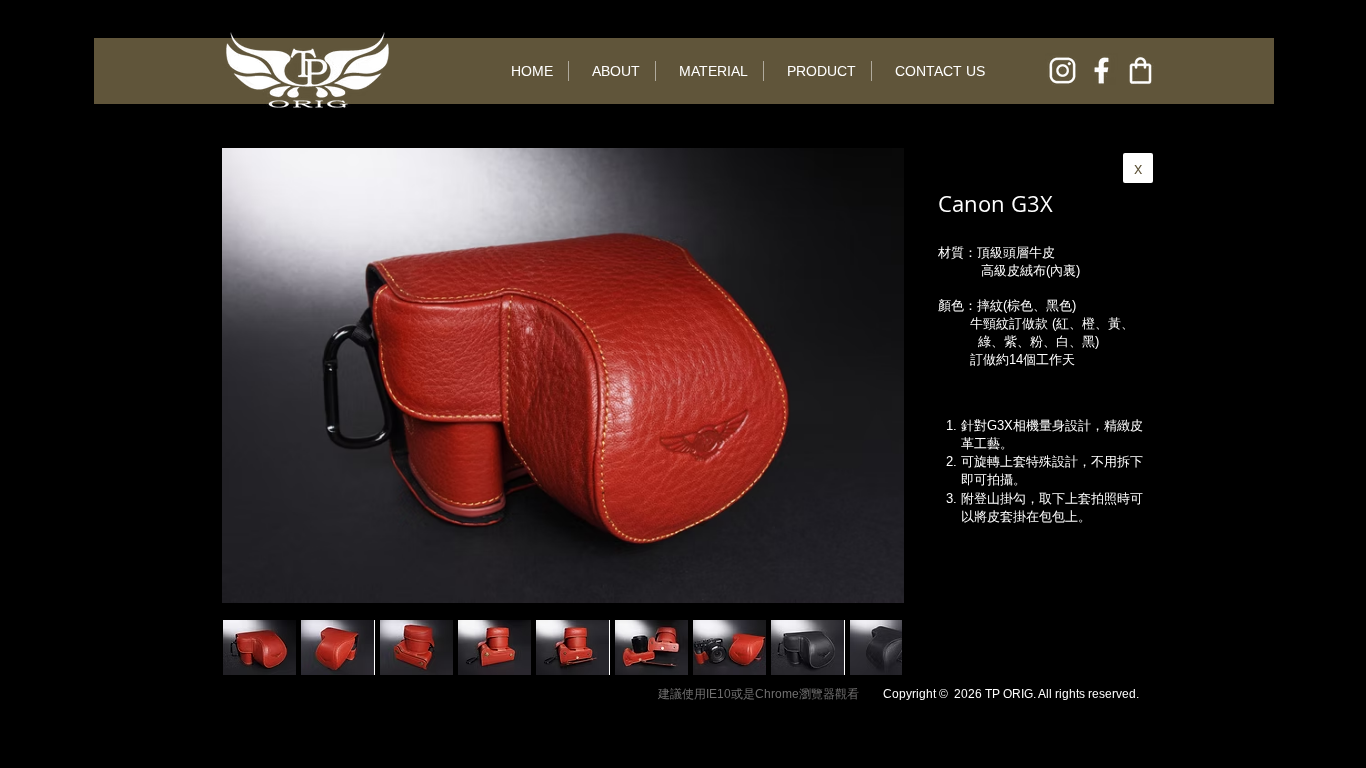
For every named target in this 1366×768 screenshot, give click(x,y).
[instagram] (1062, 70)
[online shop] (1140, 70)
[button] (337, 647)
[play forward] (877, 647)
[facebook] (1101, 70)
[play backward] (248, 647)
